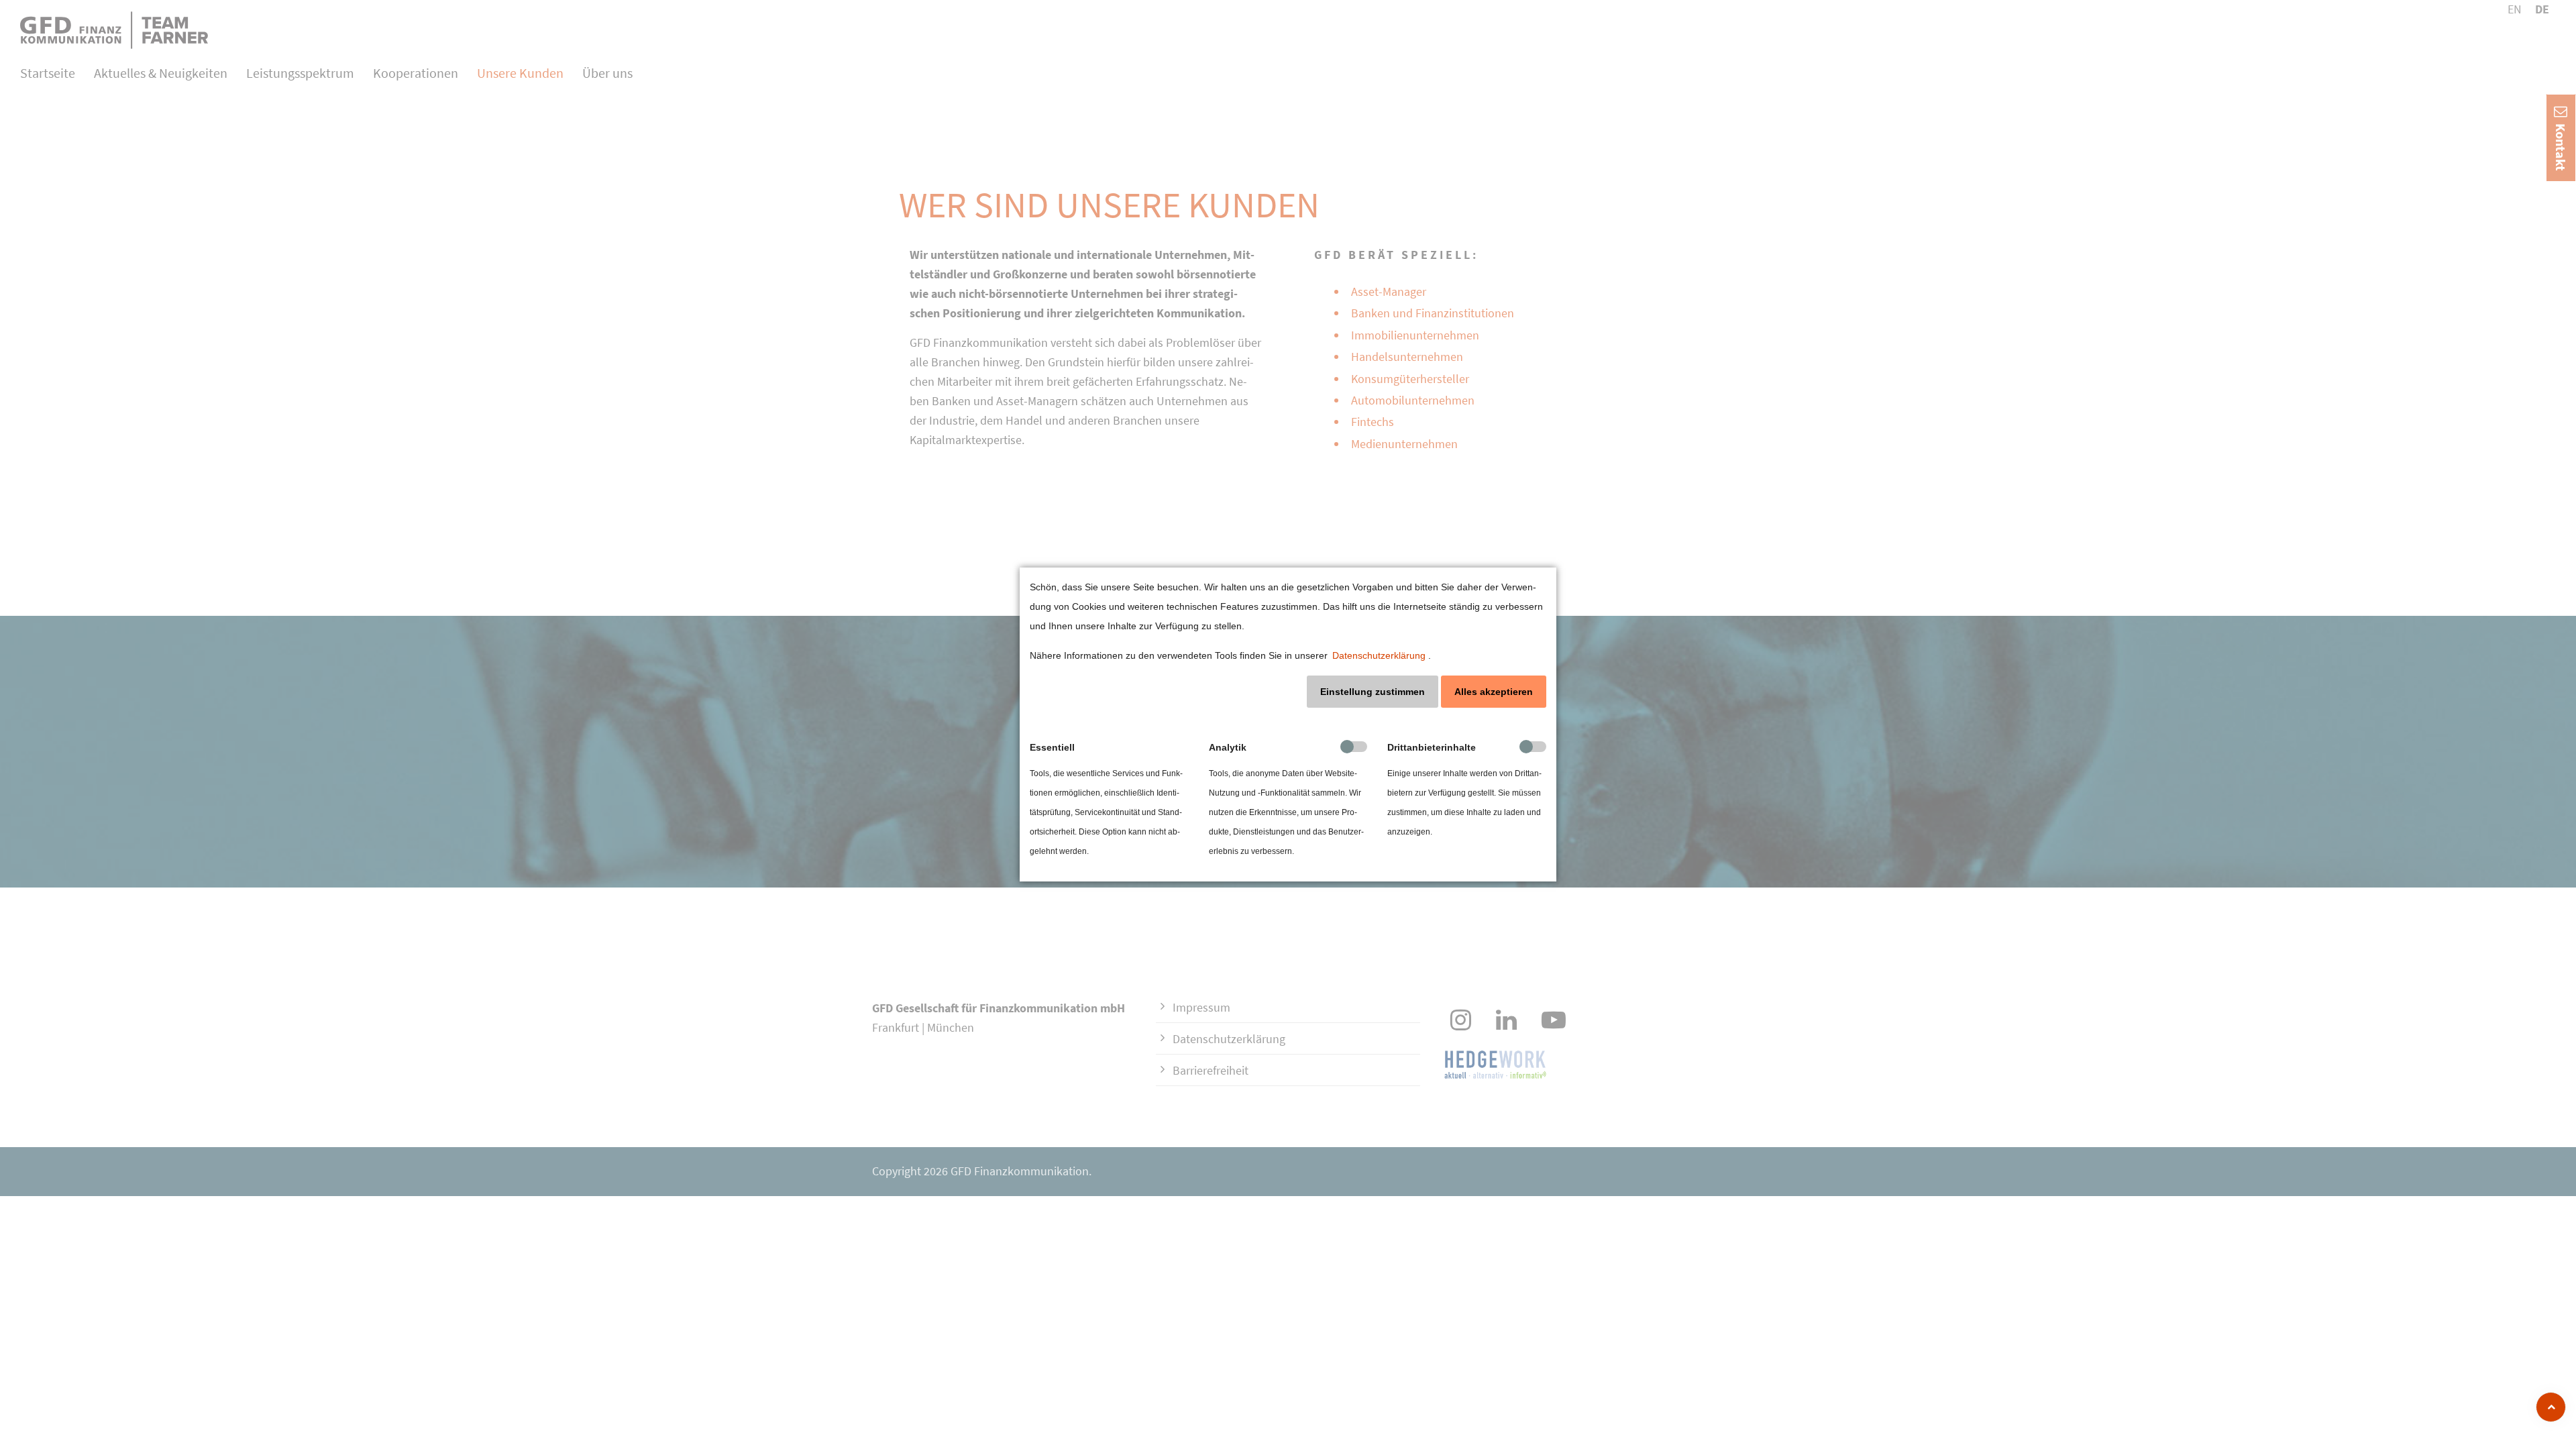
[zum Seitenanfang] (2551, 1407)
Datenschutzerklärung (1379, 655)
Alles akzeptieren (1494, 692)
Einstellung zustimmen (1373, 692)
